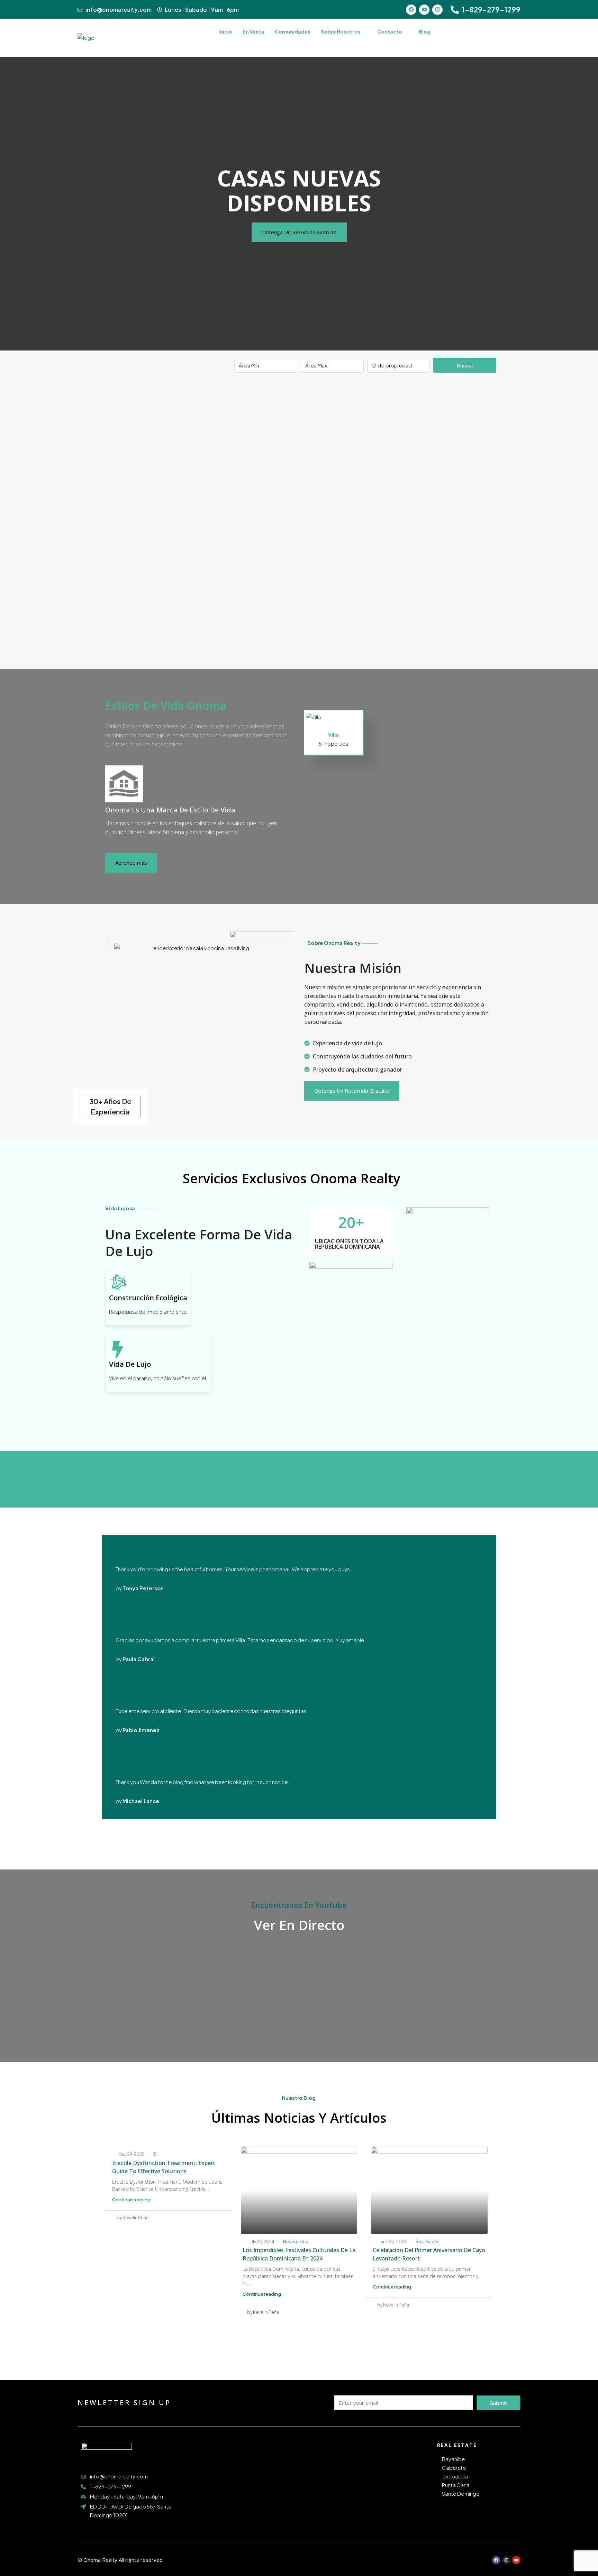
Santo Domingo (461, 2493)
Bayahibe (453, 2459)
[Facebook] (411, 10)
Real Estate (427, 2242)
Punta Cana (456, 2485)
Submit (499, 2403)
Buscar (465, 365)
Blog (425, 31)
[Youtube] (424, 10)
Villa (333, 735)
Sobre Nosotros (341, 31)
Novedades (296, 2242)
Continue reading (131, 2200)
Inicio (225, 31)
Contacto (390, 31)
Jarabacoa (455, 2476)
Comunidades (293, 31)
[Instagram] (437, 10)
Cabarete (454, 2468)
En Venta (253, 31)
